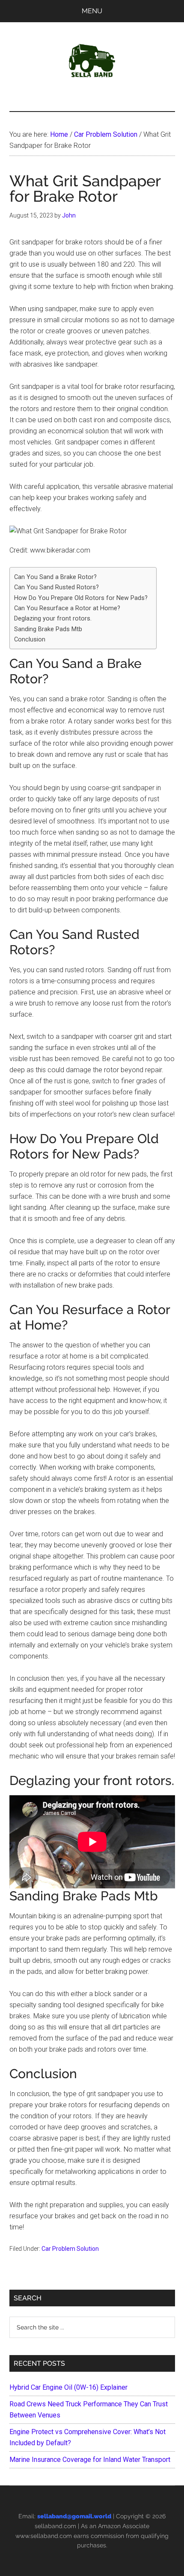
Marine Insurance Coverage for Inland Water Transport (90, 2460)
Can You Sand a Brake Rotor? (55, 577)
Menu (92, 11)
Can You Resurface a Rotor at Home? (67, 608)
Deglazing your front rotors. (53, 619)
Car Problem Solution (70, 2249)
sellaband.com (55, 2526)
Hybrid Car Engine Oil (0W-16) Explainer (68, 2387)
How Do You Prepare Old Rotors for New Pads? (81, 598)
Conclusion (30, 640)
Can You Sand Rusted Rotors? (56, 587)
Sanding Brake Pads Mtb (48, 629)
